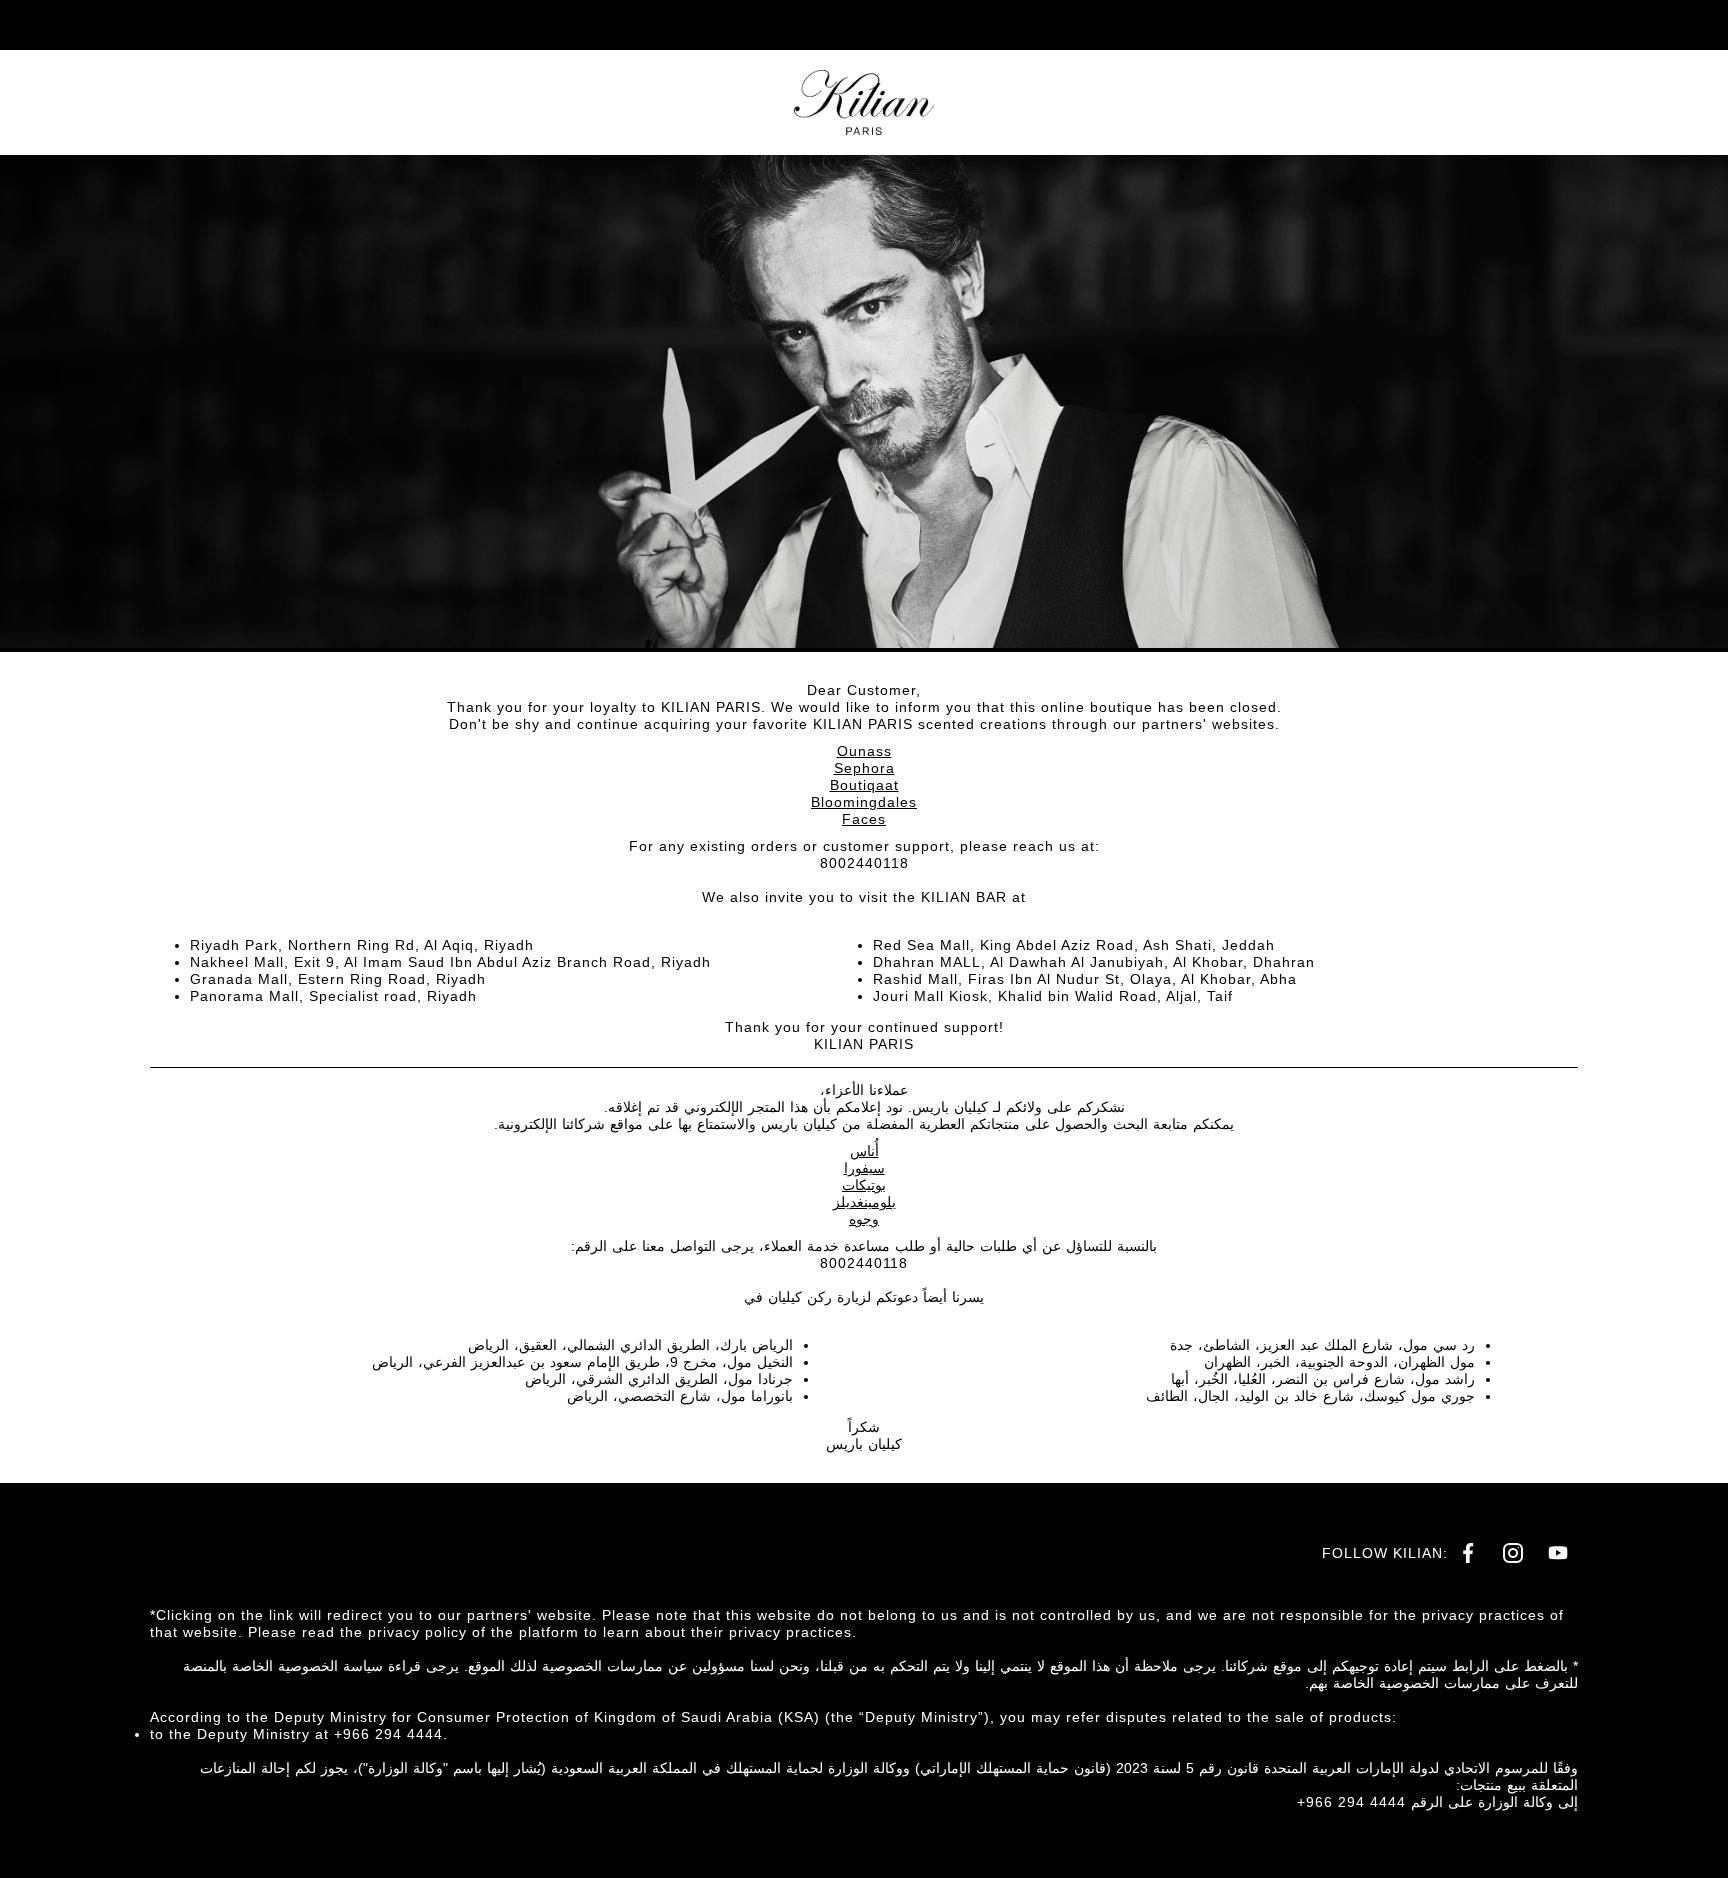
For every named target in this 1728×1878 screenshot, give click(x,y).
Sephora (864, 768)
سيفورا (864, 1168)
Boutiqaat (864, 785)
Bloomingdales (864, 802)
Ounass (864, 751)
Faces (864, 819)
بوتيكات (864, 1185)
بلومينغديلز (864, 1202)
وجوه (864, 1219)
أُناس (864, 1151)
